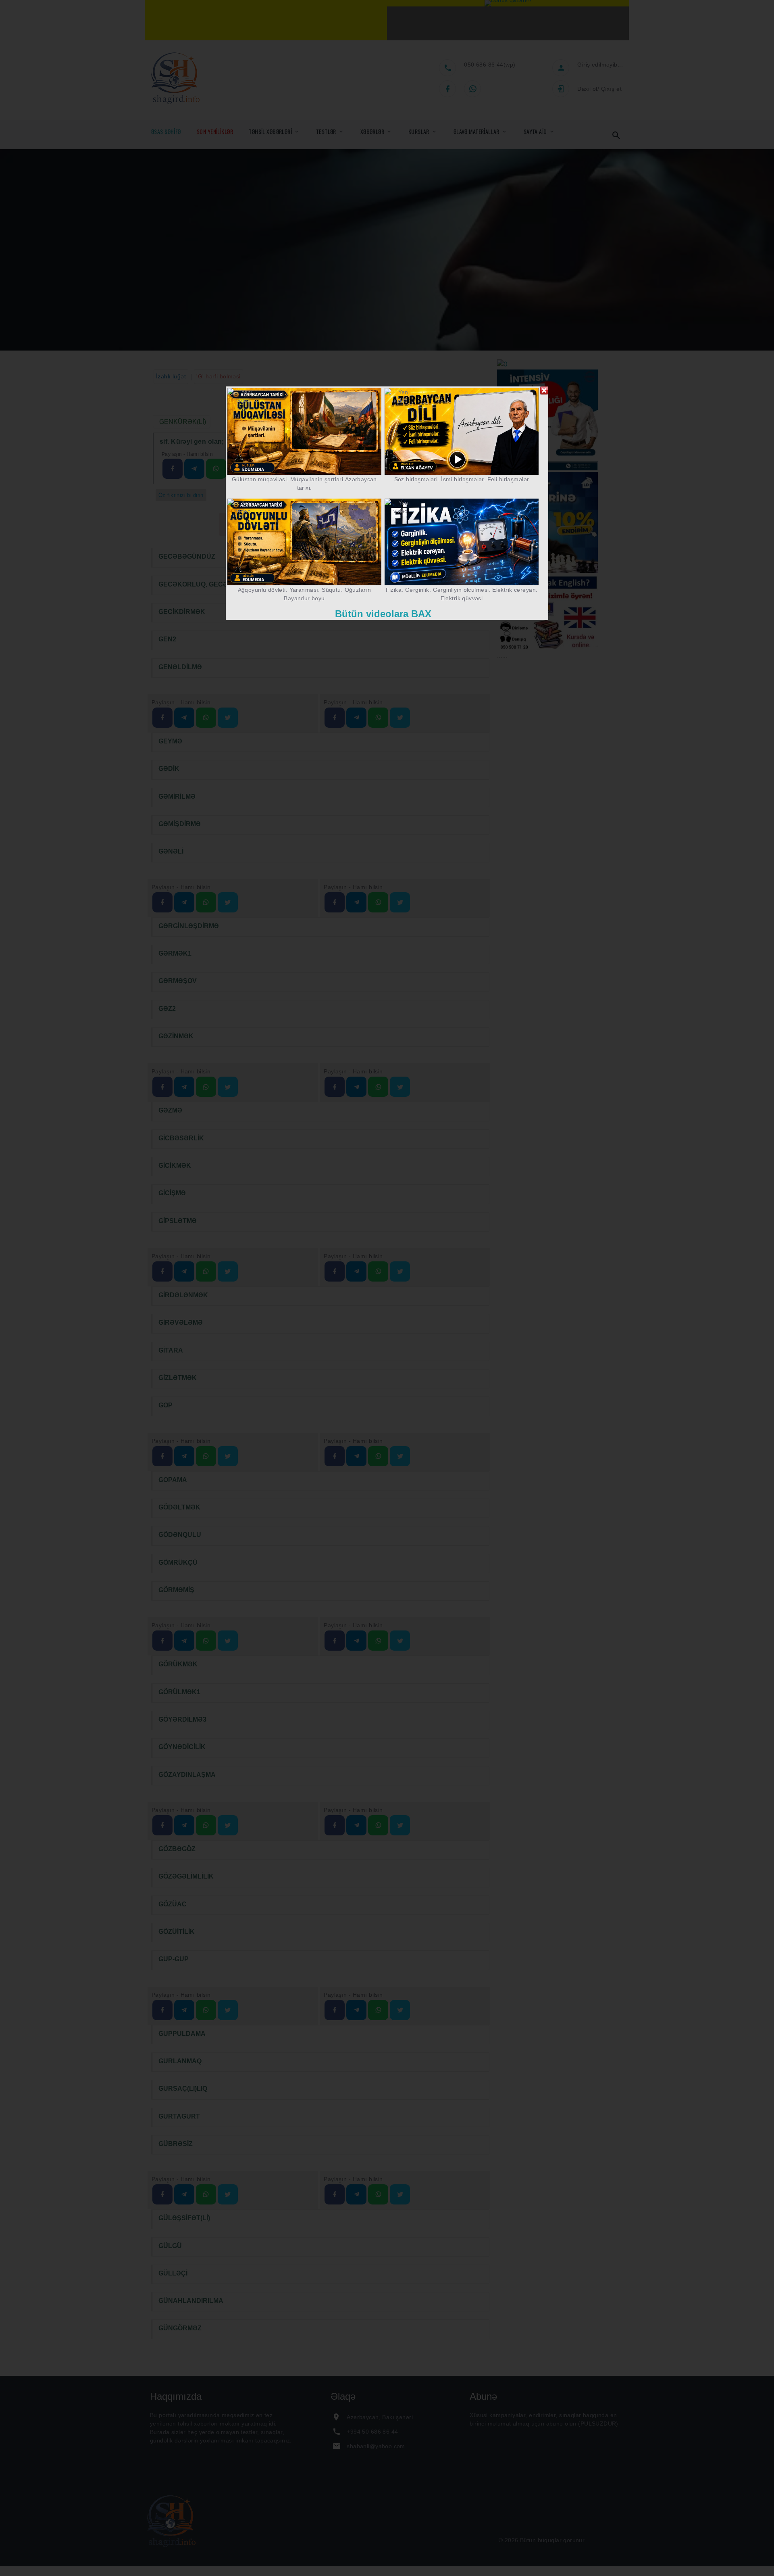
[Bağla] (544, 390)
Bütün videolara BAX (383, 613)
